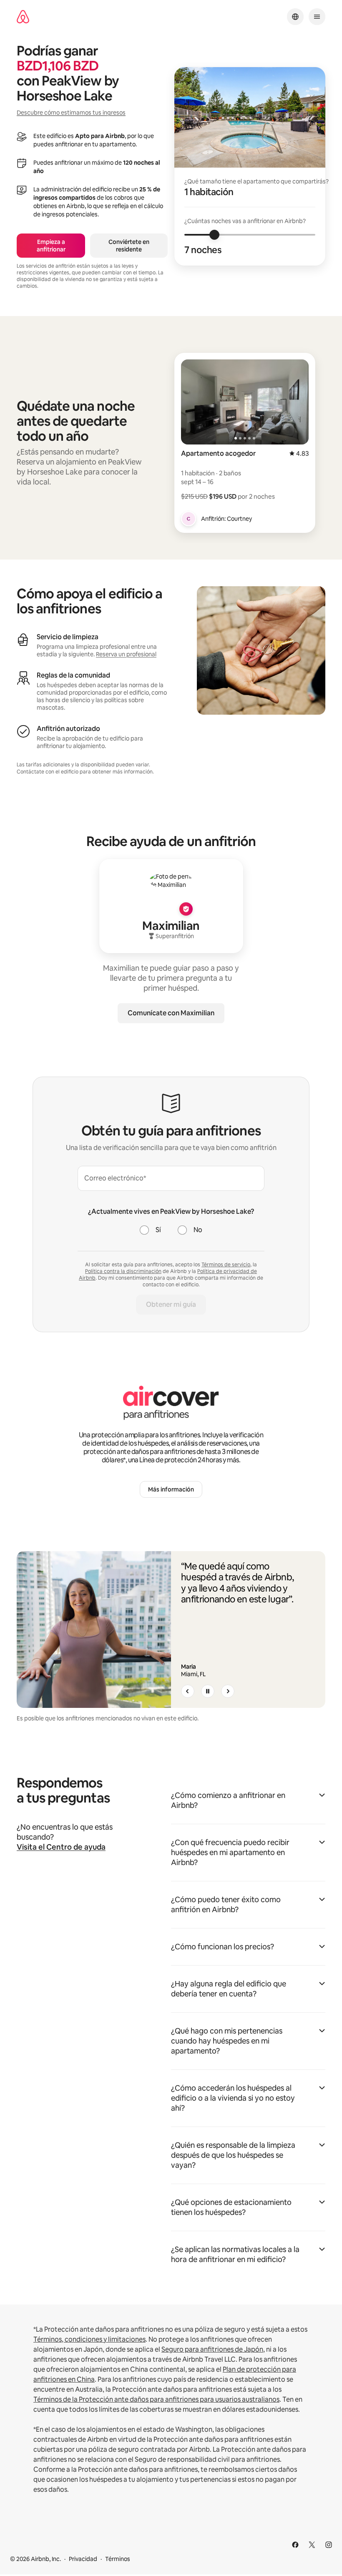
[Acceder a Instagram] (329, 2545)
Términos (118, 2559)
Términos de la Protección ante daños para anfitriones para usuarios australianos (156, 2399)
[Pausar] (208, 1691)
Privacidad (83, 2559)
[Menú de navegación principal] (317, 17)
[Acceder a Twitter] (312, 2545)
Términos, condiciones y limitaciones (89, 2339)
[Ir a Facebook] (295, 2545)
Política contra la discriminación (123, 1271)
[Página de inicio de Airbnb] (23, 17)
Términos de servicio (226, 1265)
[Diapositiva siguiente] (228, 1691)
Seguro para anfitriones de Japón (212, 2349)
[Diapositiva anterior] (188, 1691)
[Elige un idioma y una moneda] (295, 17)
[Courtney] (189, 519)
